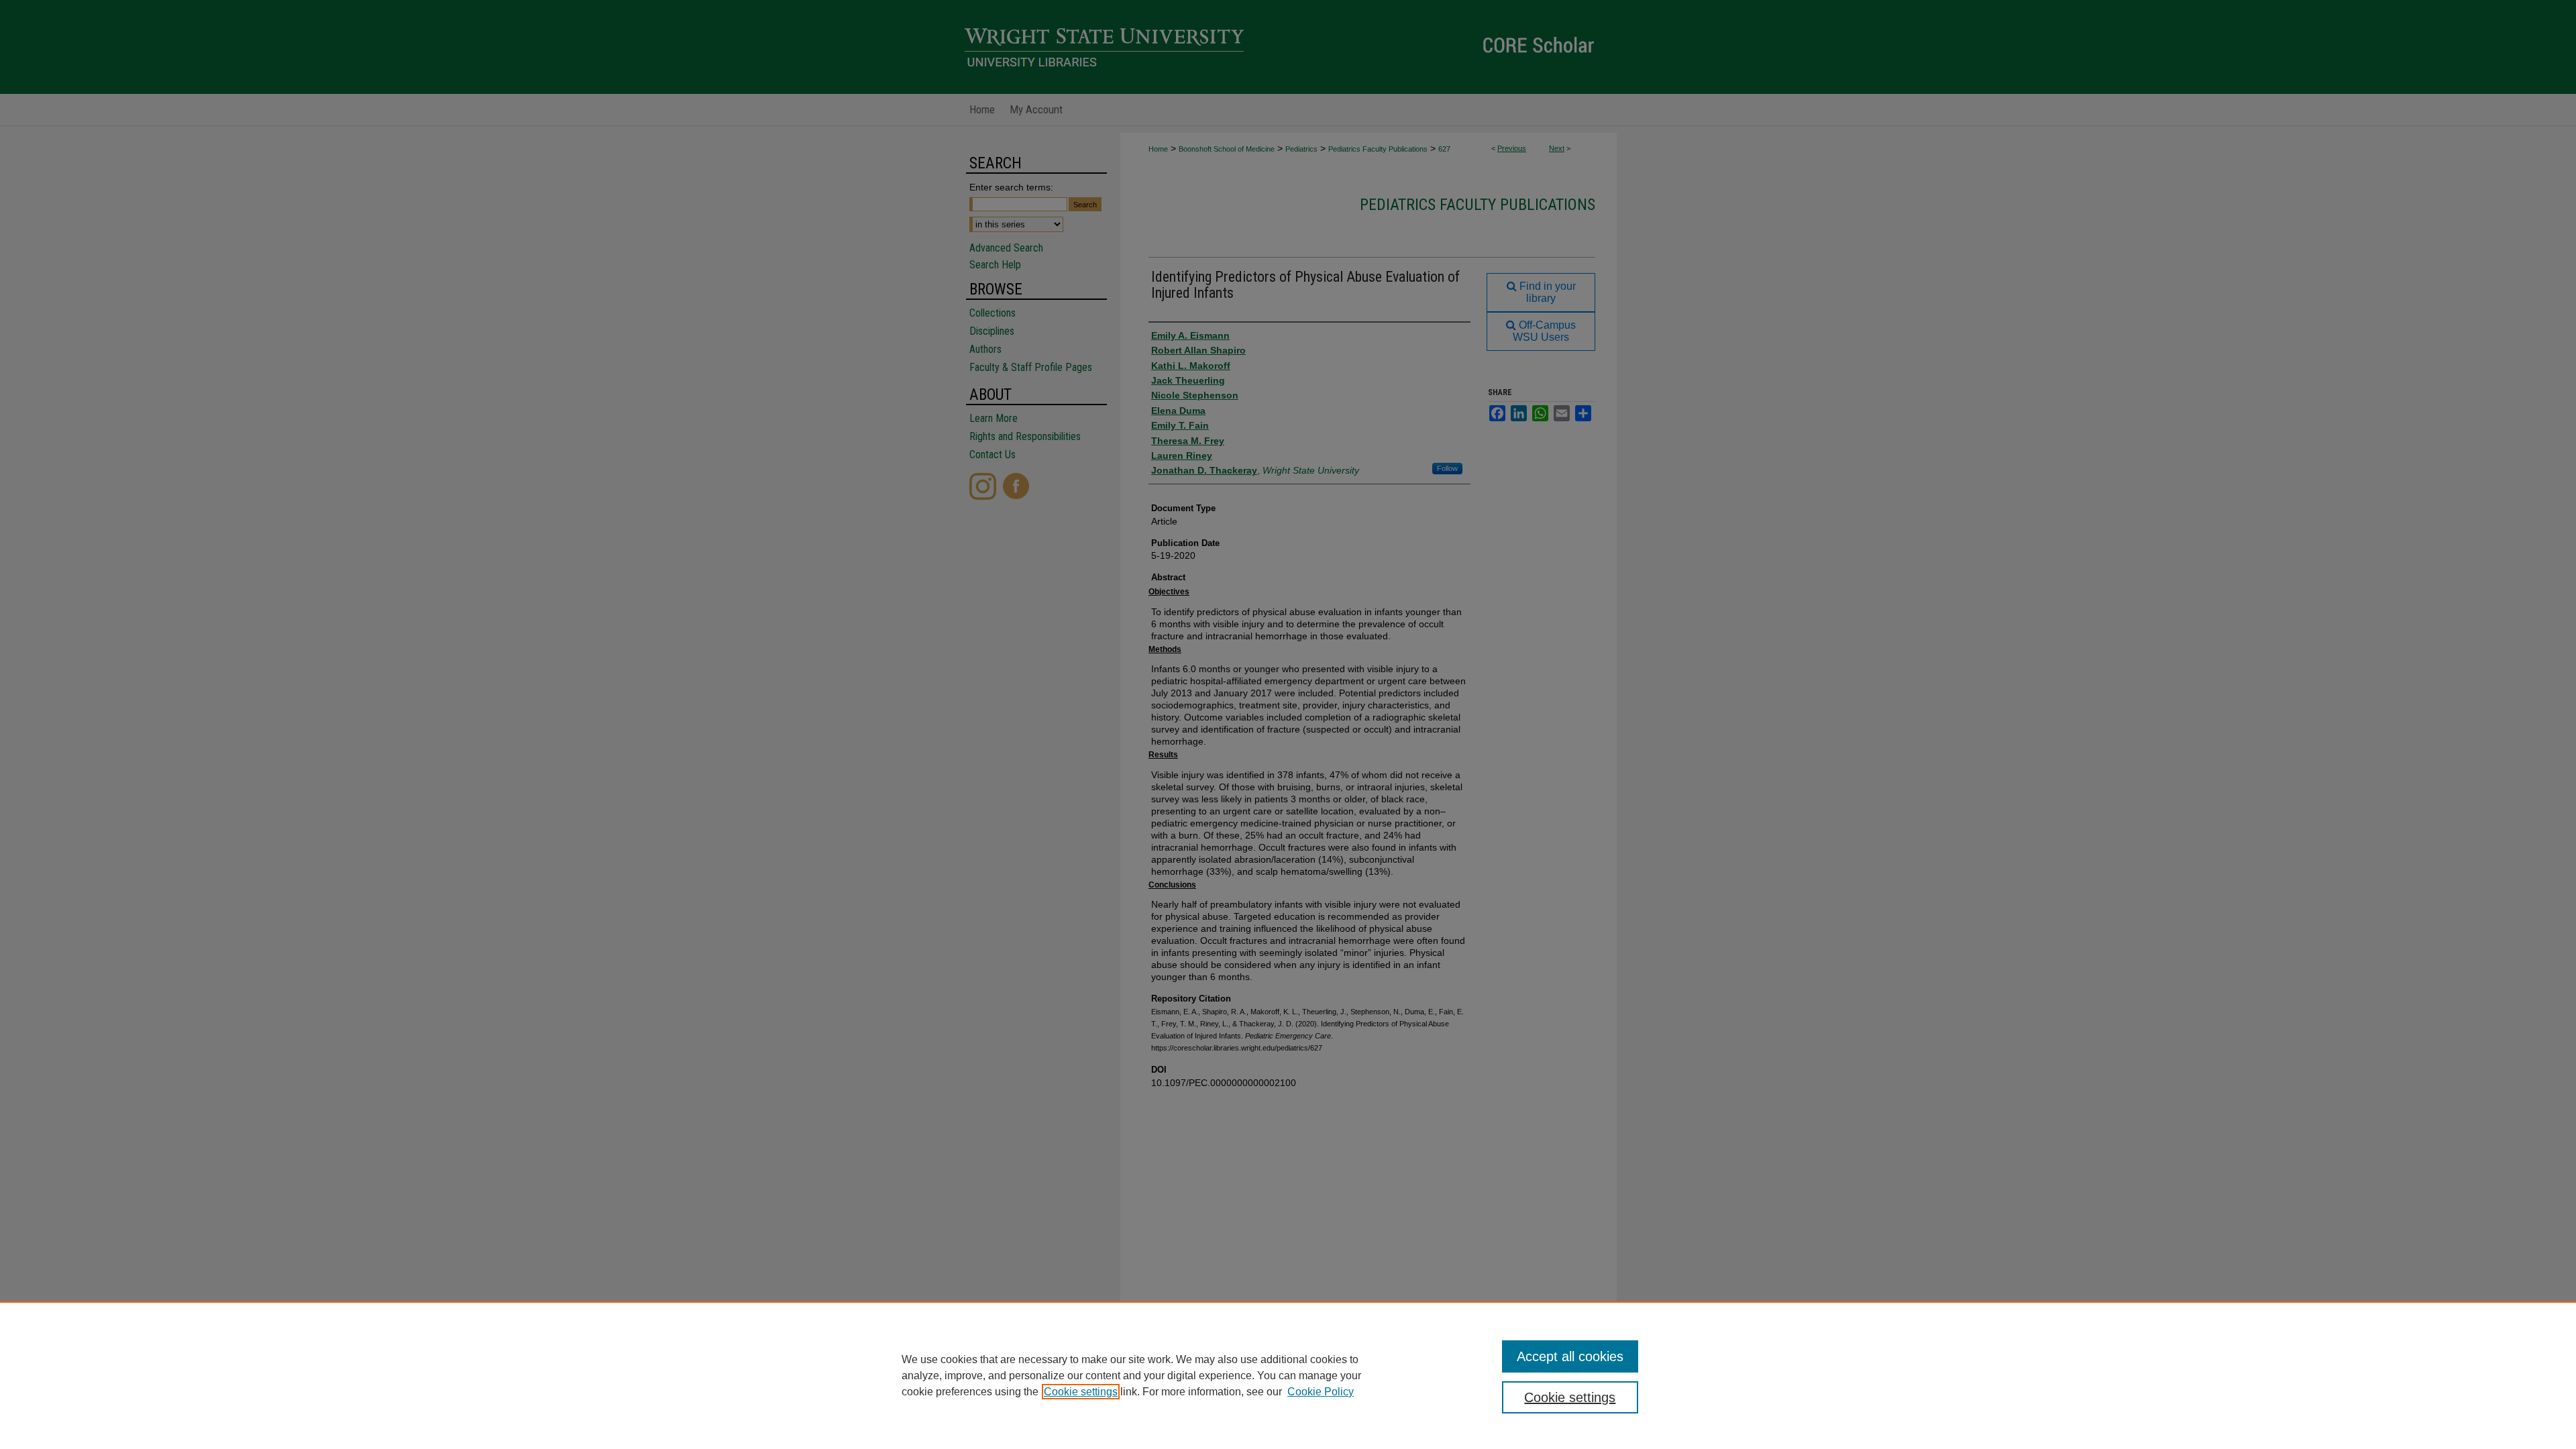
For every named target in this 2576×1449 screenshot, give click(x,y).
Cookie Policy (1321, 1392)
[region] (1288, 1375)
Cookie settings (1081, 1392)
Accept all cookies (1570, 1356)
